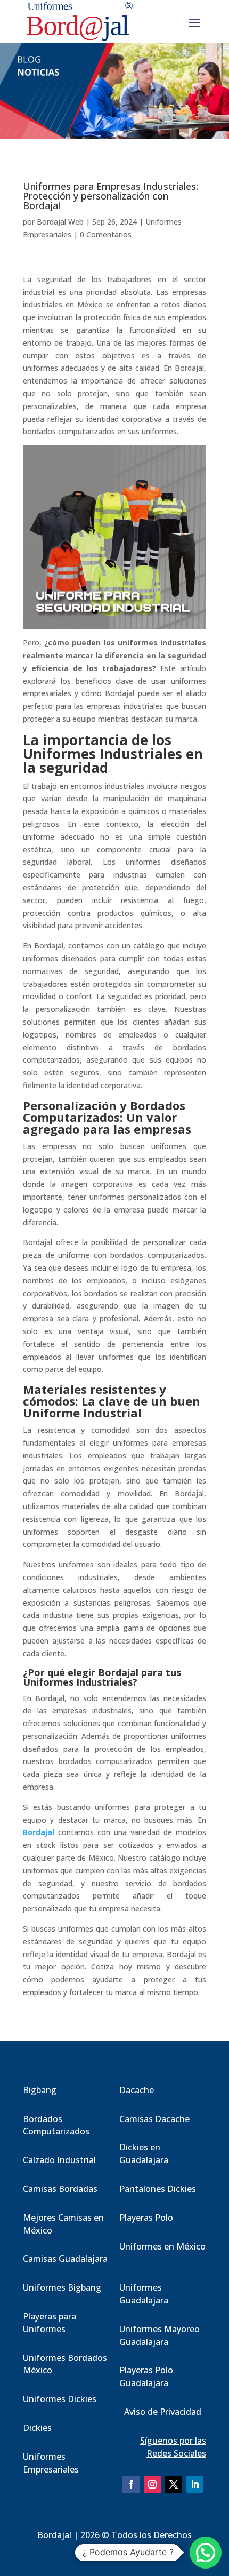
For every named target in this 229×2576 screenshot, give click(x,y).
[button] (206, 2553)
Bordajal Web (60, 222)
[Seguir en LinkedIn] (195, 2484)
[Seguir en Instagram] (152, 2484)
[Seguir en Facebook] (131, 2484)
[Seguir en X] (174, 2484)
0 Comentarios (106, 234)
